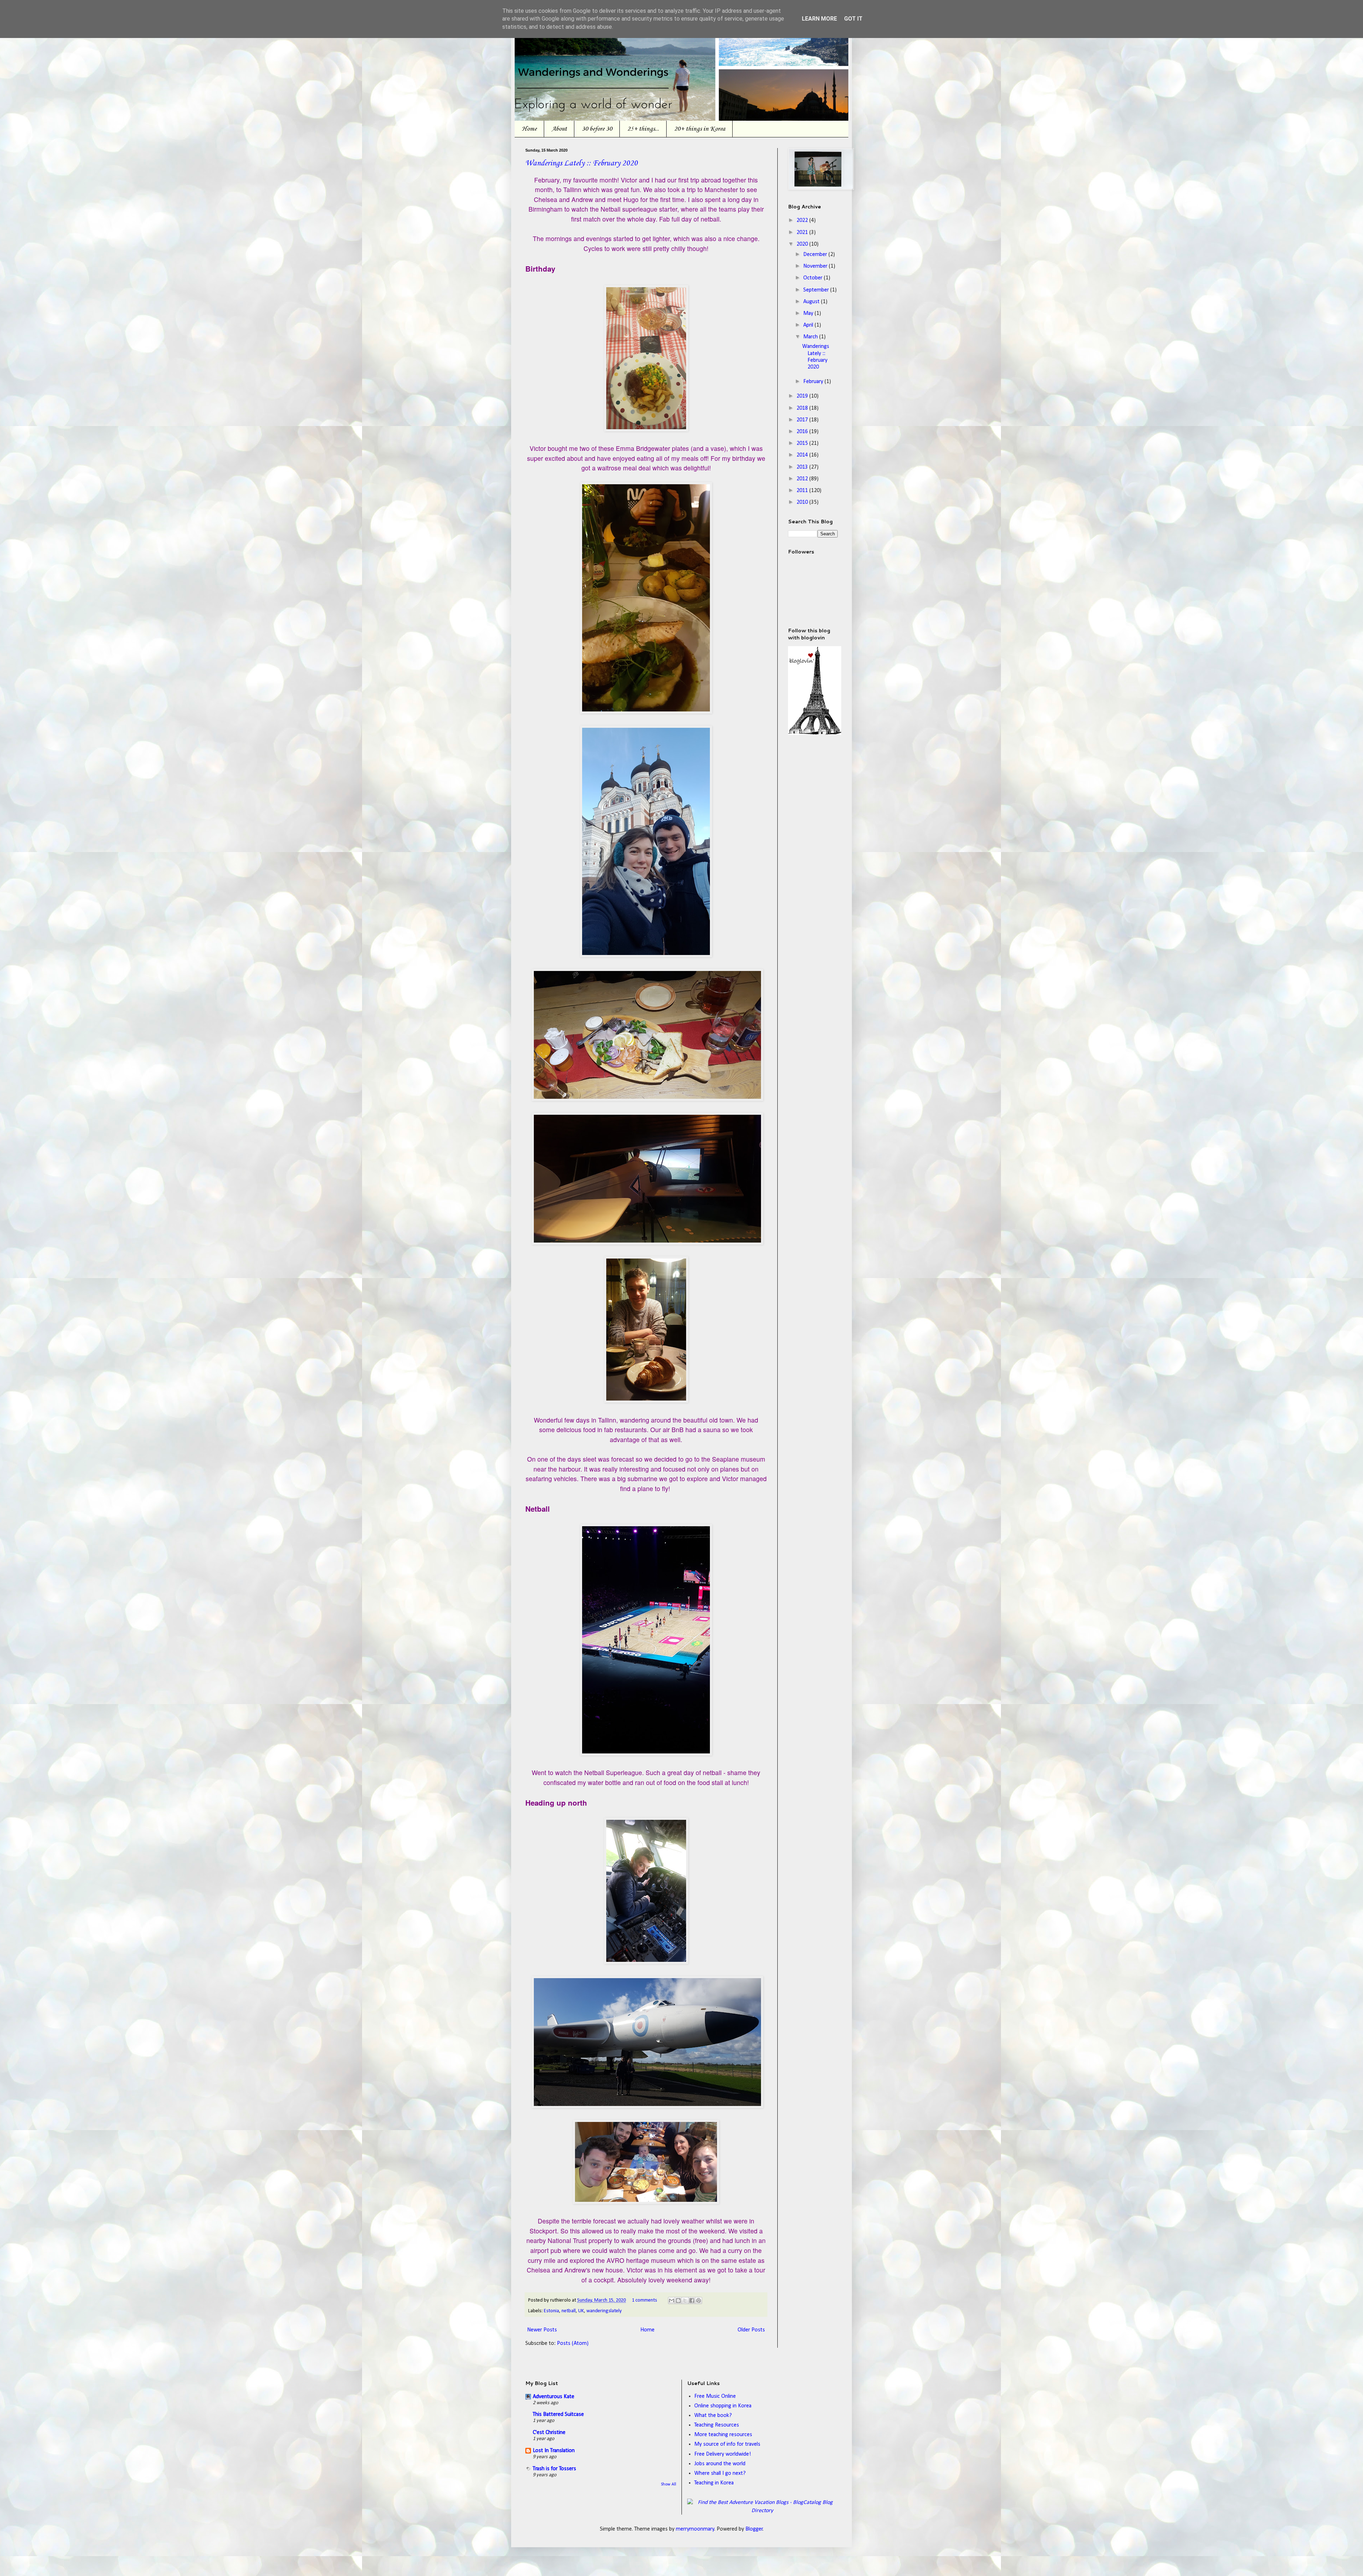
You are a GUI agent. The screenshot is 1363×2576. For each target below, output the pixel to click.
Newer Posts (542, 2330)
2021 (803, 233)
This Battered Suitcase (558, 2414)
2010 (803, 502)
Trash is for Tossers (554, 2469)
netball (569, 2311)
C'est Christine (549, 2433)
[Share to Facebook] (692, 2301)
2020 (803, 244)
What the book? (713, 2416)
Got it (853, 19)
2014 (803, 455)
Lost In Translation (554, 2451)
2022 (803, 220)
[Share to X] (685, 2301)
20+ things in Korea (700, 129)
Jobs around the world (720, 2464)
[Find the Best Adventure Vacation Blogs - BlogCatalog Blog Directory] (763, 2511)
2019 (803, 396)
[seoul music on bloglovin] (815, 733)
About (559, 129)
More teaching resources (723, 2435)
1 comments (644, 2300)
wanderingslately (604, 2311)
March (811, 337)
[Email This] (672, 2301)
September (817, 290)
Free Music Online (715, 2396)
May (809, 313)
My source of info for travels (727, 2444)
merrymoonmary (695, 2529)
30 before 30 (597, 129)
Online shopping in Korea (723, 2406)
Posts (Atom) (573, 2343)
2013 (803, 467)
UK (581, 2311)
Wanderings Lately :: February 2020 (582, 163)
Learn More (819, 19)
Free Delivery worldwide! (723, 2454)
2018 (803, 408)
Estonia (551, 2311)
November (816, 266)
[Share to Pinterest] (699, 2301)
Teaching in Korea (714, 2483)
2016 (803, 432)
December (816, 255)
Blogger (754, 2529)
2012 (803, 479)
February (814, 382)
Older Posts (751, 2330)
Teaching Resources (717, 2425)
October (814, 278)
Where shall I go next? (720, 2473)
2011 (803, 491)
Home (529, 129)
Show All (669, 2484)
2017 (803, 420)
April (809, 325)
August (812, 302)
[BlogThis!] (678, 2301)
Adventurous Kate (554, 2397)
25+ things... (643, 129)
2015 (803, 443)
